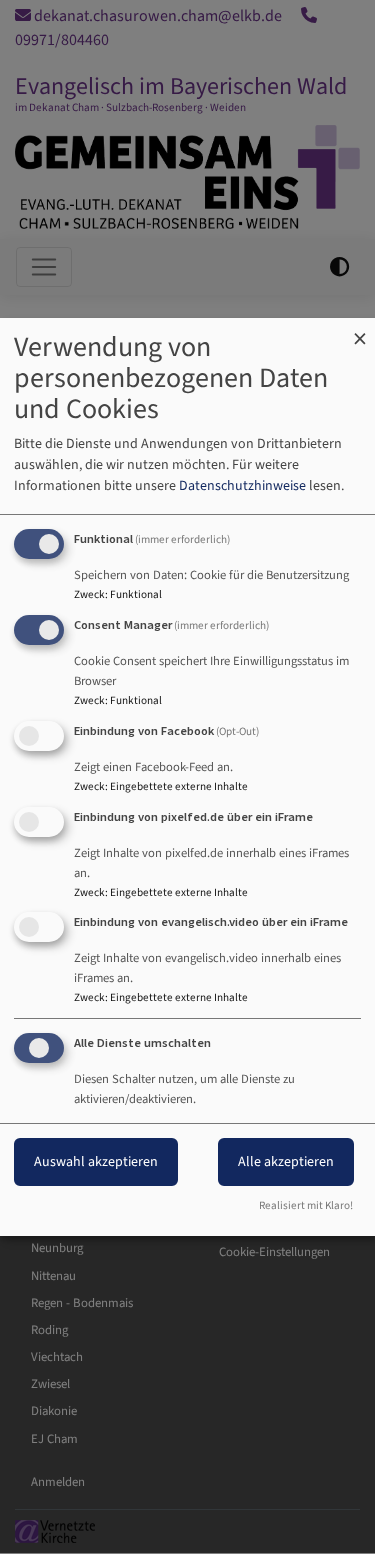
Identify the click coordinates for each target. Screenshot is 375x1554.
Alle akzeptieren (286, 1162)
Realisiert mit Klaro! (306, 1205)
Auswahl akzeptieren (96, 1162)
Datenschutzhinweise (242, 486)
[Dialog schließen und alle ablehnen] (360, 330)
